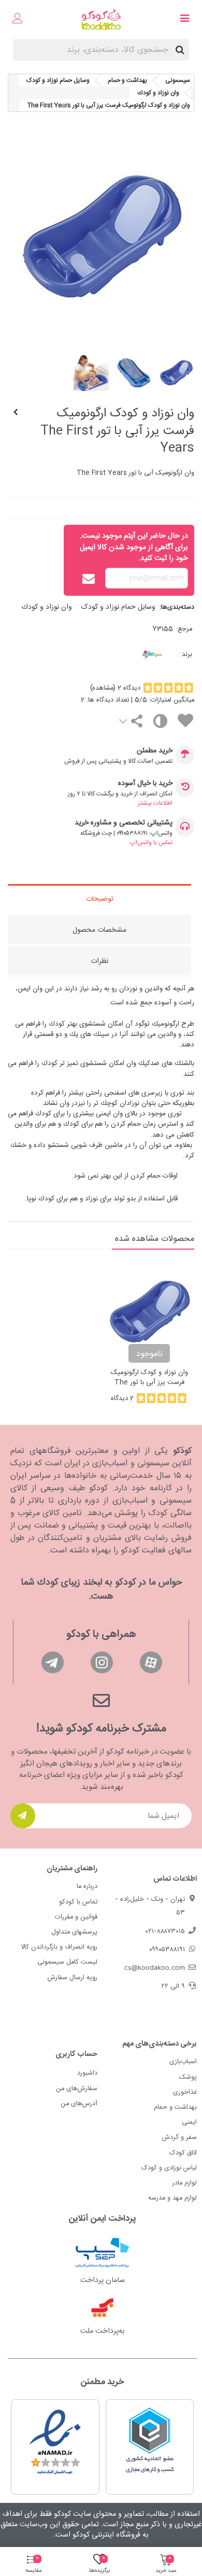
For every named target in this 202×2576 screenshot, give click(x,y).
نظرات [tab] (99, 961)
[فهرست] (184, 20)
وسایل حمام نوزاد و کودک (118, 607)
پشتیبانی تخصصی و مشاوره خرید (124, 823)
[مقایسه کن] (160, 724)
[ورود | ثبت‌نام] (18, 20)
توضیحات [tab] (100, 899)
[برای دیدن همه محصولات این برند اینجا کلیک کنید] (135, 655)
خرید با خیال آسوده (145, 784)
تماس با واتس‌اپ (151, 843)
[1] (23, 1816)
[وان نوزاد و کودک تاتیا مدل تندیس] (16, 413)
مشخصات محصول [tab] (99, 930)
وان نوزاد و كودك (47, 607)
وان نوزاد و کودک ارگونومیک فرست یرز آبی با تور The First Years (149, 1383)
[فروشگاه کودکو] (101, 19)
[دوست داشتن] (185, 723)
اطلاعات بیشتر (155, 803)
